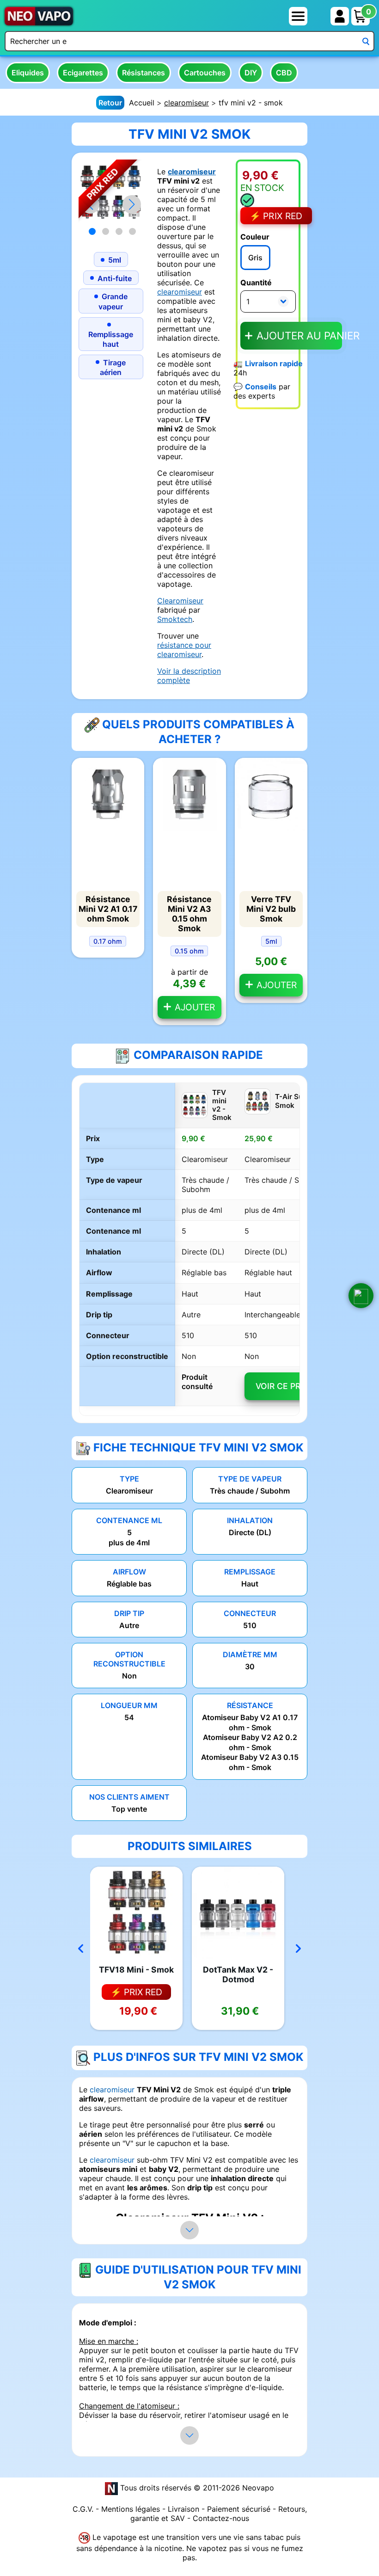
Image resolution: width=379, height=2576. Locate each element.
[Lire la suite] (189, 2230)
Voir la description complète (189, 676)
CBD (284, 73)
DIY (251, 73)
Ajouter (194, 1007)
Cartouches (205, 73)
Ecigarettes (83, 73)
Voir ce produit (291, 1386)
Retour (110, 103)
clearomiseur (186, 103)
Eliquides (28, 73)
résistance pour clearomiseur (184, 650)
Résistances (144, 73)
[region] (189, 1249)
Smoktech (175, 619)
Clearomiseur (180, 601)
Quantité (256, 283)
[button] (132, 204)
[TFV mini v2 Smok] (111, 191)
